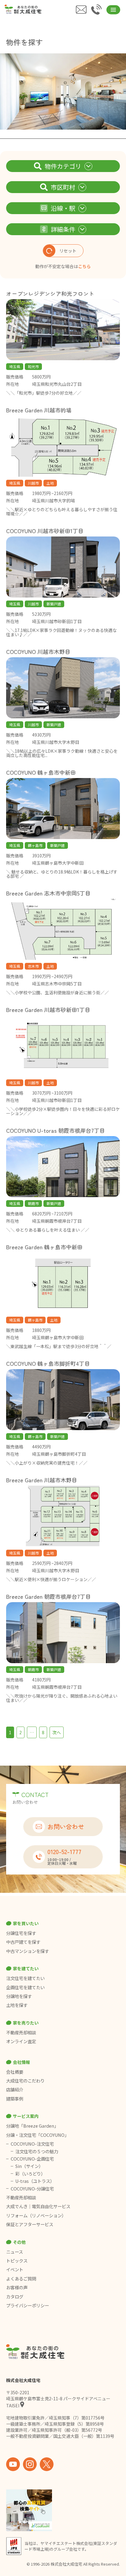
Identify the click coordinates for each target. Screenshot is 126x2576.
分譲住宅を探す (21, 1933)
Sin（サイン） (29, 2166)
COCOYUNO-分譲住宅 (32, 2189)
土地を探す (17, 2005)
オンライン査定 (21, 2041)
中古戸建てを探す (23, 1942)
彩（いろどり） (30, 2174)
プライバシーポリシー (28, 2305)
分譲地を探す (19, 1996)
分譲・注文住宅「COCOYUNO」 (37, 2135)
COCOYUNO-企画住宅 (32, 2159)
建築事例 (15, 2099)
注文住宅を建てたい (25, 1978)
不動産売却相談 (21, 2032)
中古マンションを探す (28, 1951)
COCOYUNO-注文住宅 (32, 2144)
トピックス (17, 2261)
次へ (57, 1732)
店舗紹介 (15, 2090)
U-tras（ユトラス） (35, 2181)
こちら (84, 266)
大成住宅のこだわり (25, 2081)
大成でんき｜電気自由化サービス (39, 2206)
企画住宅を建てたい (25, 1987)
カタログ (15, 2297)
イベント (15, 2269)
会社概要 (15, 2072)
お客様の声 (17, 2287)
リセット (68, 251)
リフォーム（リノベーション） (37, 2215)
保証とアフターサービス (30, 2224)
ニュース (15, 2252)
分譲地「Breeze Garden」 (32, 2126)
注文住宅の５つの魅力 (37, 2151)
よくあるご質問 (21, 2279)
